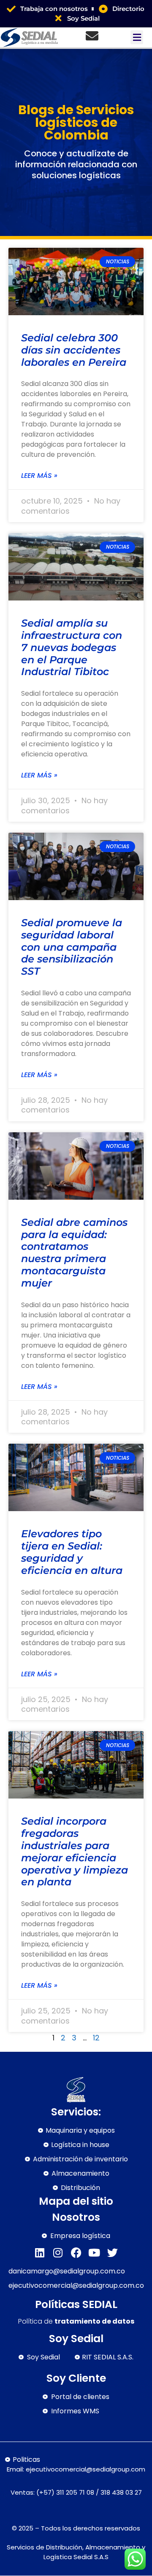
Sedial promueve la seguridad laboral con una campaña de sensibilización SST (72, 947)
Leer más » (39, 476)
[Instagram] (58, 2253)
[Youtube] (94, 2253)
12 (96, 2038)
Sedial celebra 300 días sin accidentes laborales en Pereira (74, 350)
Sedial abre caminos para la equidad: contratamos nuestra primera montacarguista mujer (74, 1253)
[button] (137, 37)
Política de (76, 2321)
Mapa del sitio (76, 2201)
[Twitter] (113, 2253)
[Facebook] (76, 2253)
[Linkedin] (40, 2253)
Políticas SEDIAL (76, 2304)
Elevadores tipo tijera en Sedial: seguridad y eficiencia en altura (72, 1552)
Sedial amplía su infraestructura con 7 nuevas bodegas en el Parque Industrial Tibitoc (72, 647)
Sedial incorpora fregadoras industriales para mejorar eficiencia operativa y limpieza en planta (75, 1851)
